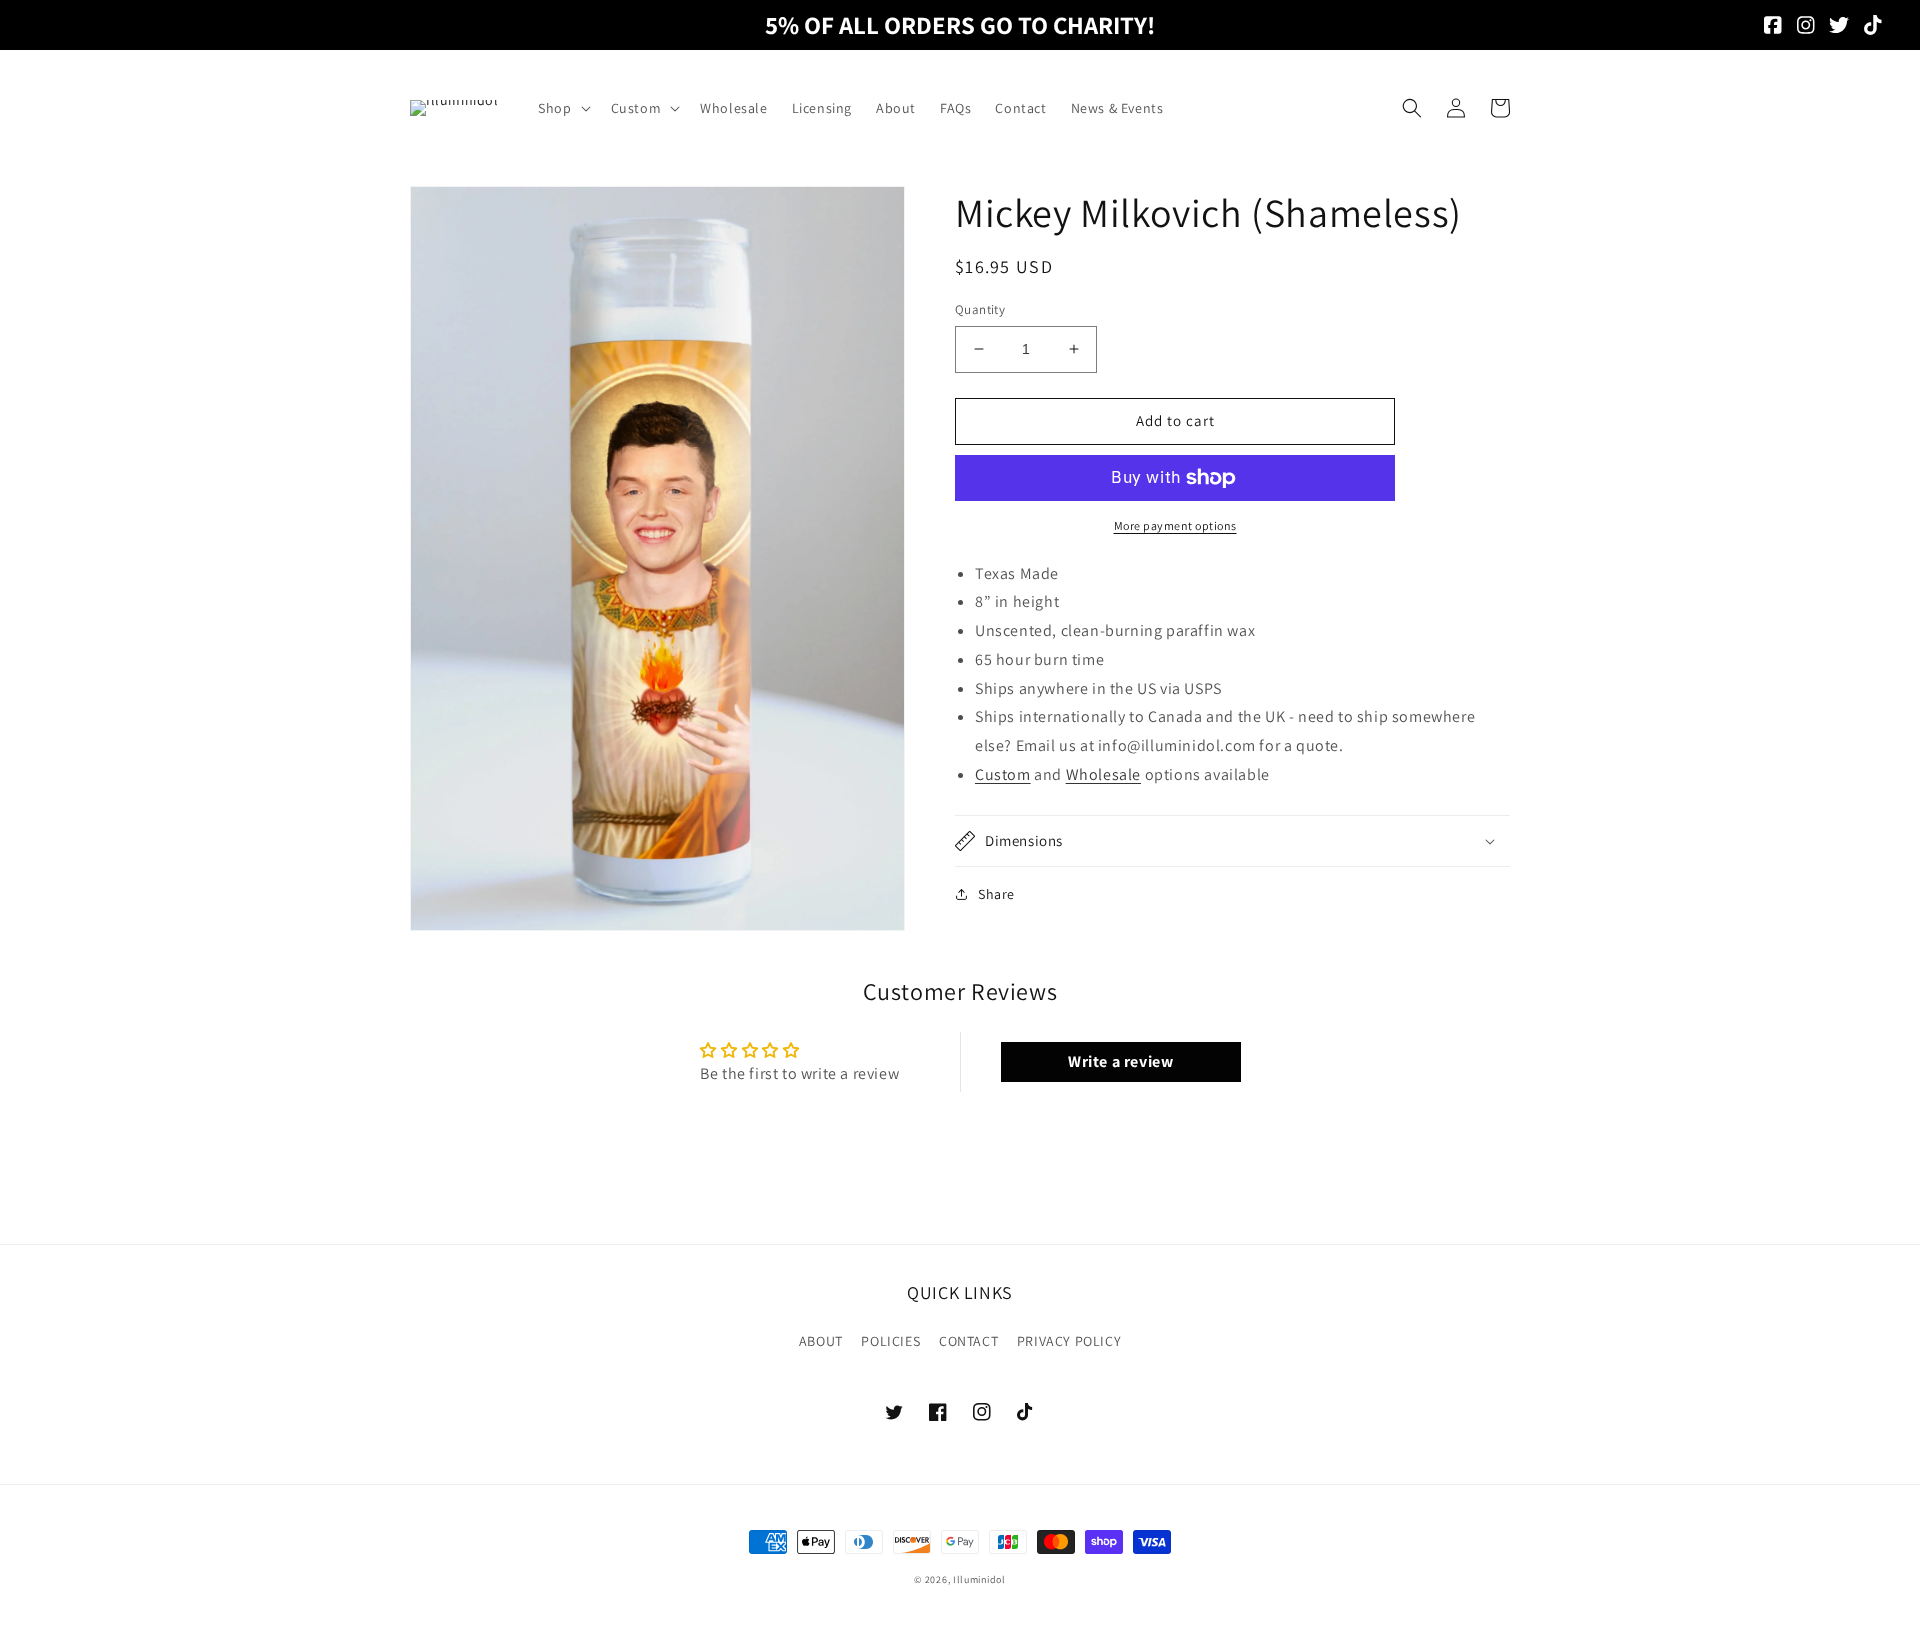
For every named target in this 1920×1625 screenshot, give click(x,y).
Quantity (980, 309)
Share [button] (996, 894)
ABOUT (821, 1341)
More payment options (1175, 525)
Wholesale (1103, 774)
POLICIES (890, 1341)
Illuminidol (979, 1579)
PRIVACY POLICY (1069, 1341)
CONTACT (968, 1341)
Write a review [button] (1120, 1061)
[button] (562, 108)
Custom (1003, 774)
